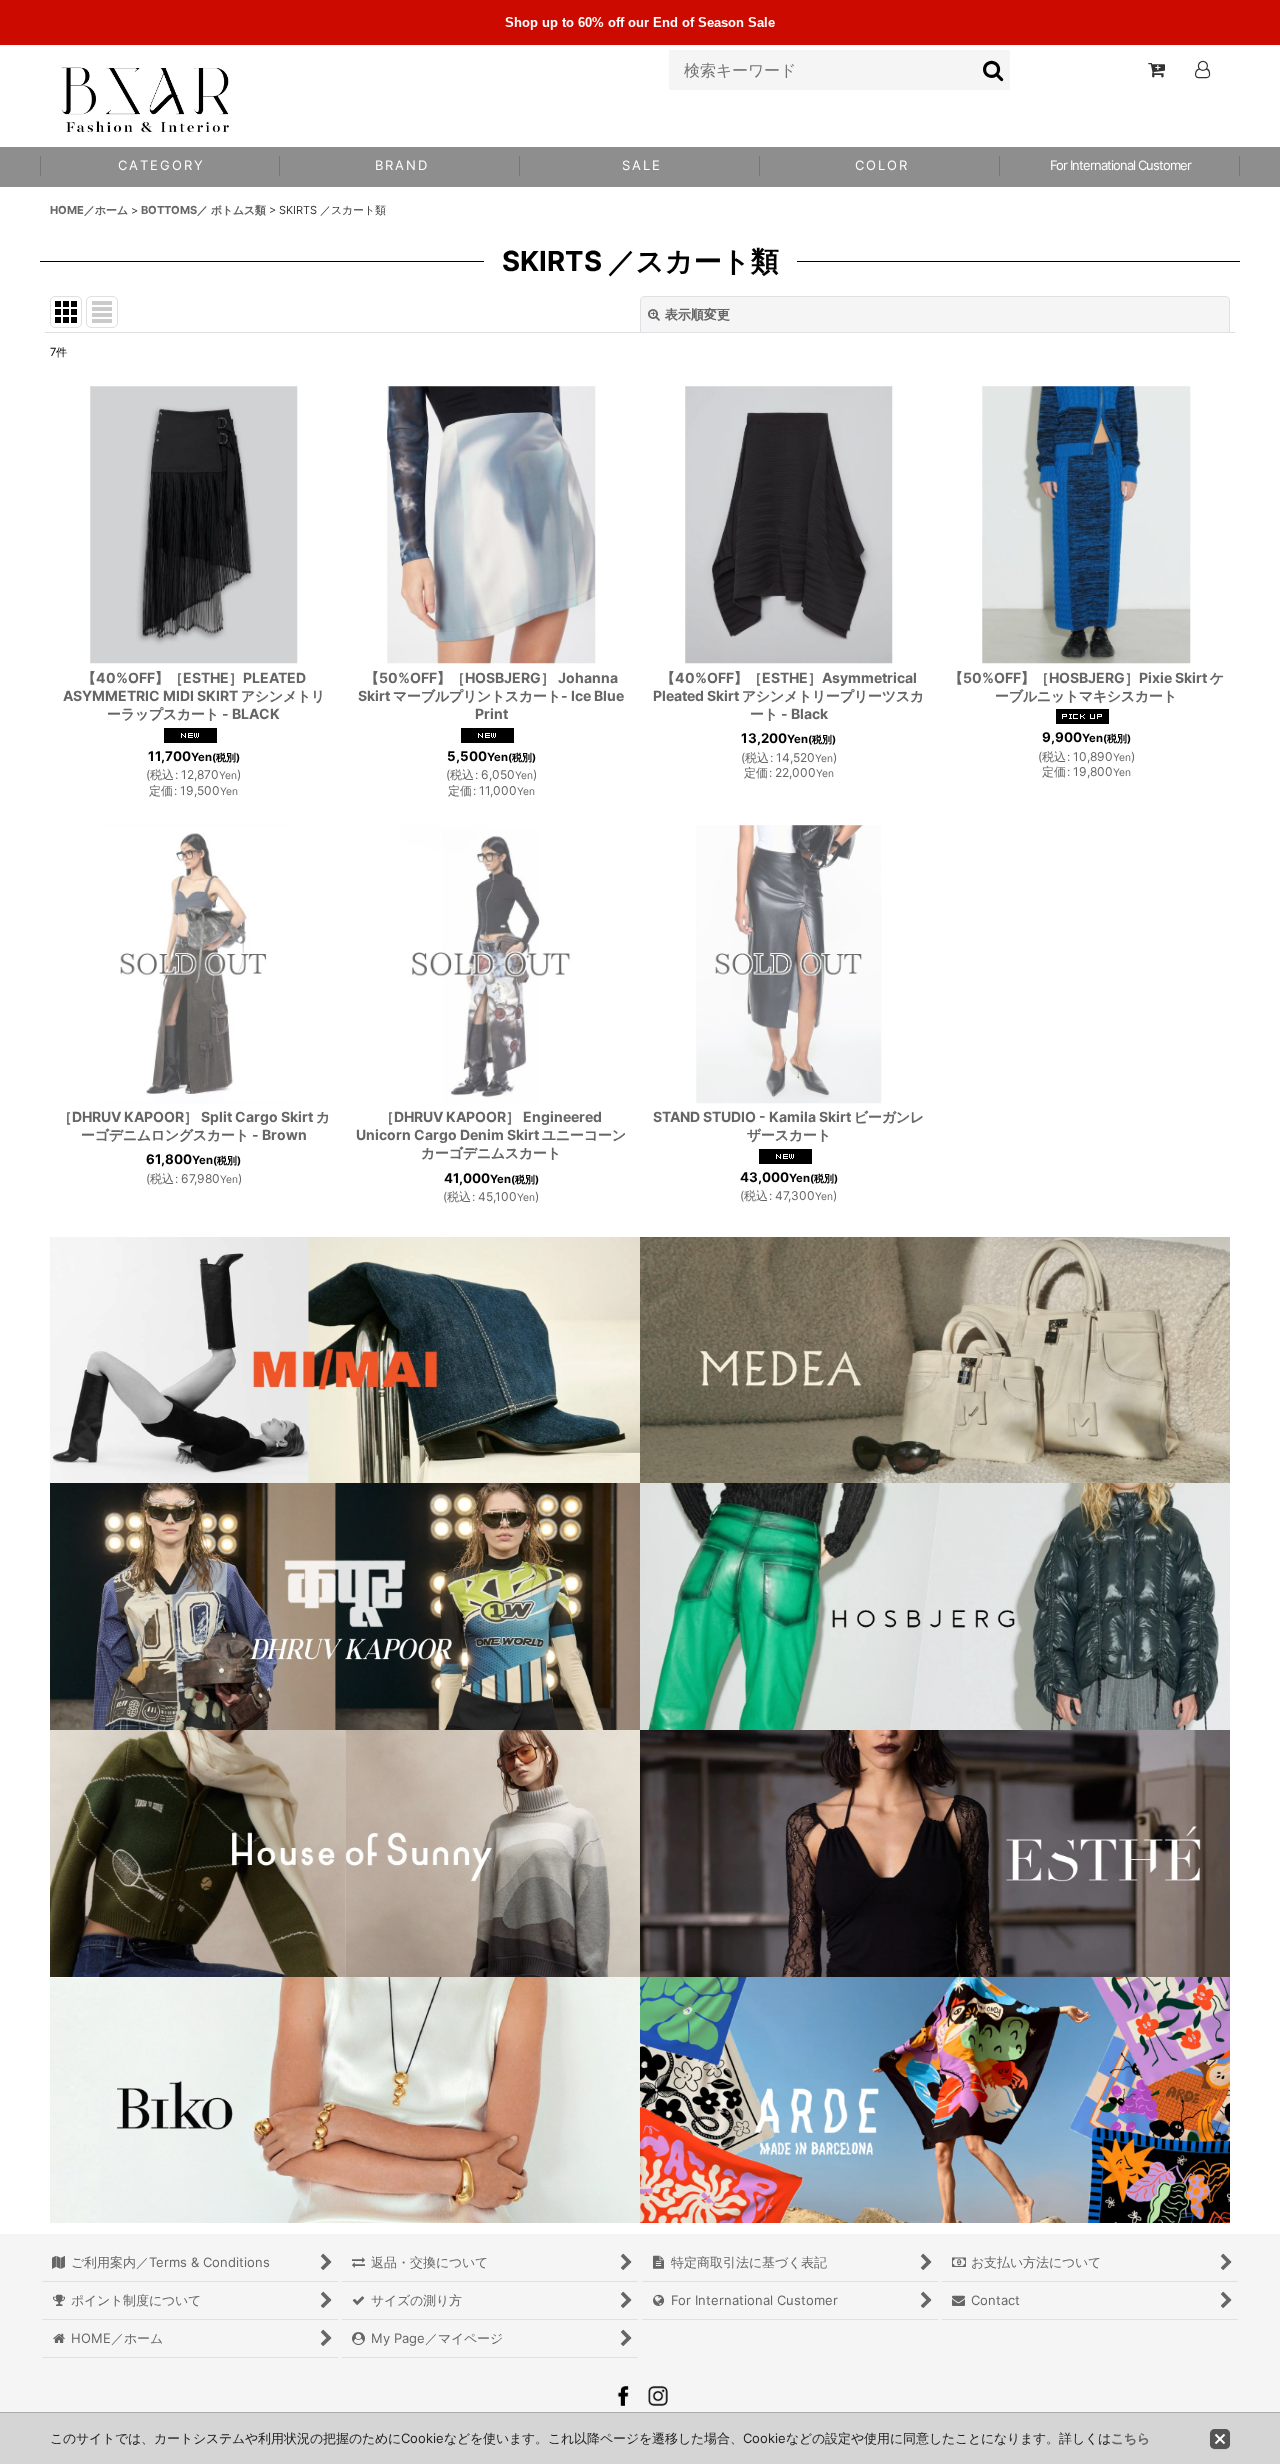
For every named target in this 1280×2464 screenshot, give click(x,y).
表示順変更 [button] (697, 314)
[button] (880, 167)
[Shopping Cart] (1156, 70)
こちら (1130, 2438)
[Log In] (1202, 70)
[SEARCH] (994, 70)
